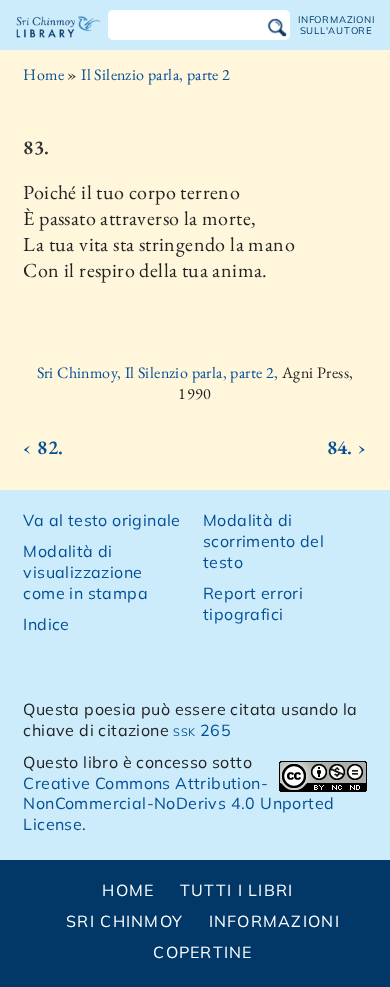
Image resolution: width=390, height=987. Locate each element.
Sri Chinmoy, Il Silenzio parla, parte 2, (159, 372)
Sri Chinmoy (124, 921)
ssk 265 (202, 730)
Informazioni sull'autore (336, 24)
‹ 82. (43, 447)
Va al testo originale (101, 520)
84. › (347, 447)
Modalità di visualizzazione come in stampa (85, 572)
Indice (46, 624)
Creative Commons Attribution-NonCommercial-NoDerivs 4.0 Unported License (178, 804)
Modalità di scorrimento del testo (263, 541)
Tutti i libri (237, 890)
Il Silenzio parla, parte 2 (155, 74)
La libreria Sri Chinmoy (58, 44)
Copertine (203, 952)
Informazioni (274, 921)
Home (43, 74)
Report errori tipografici (253, 603)
